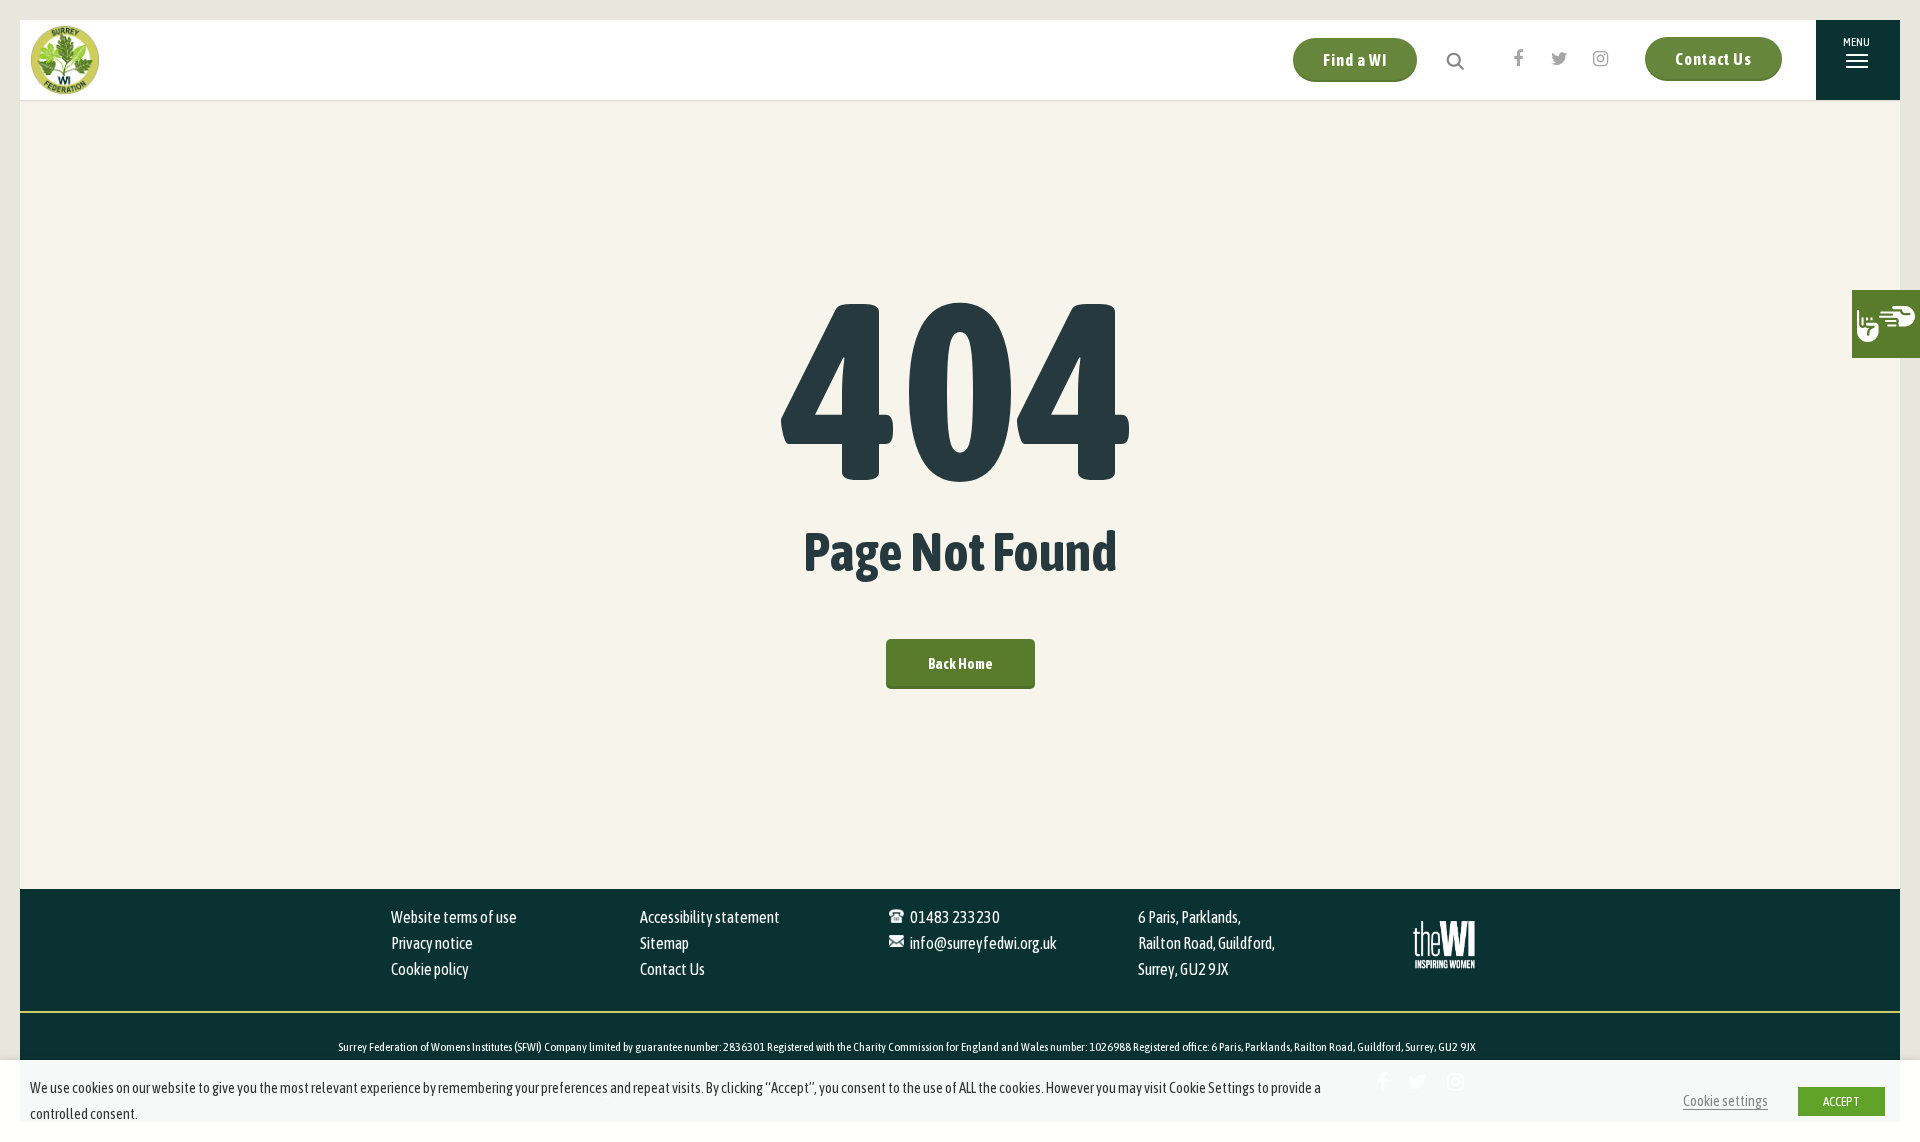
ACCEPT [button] (1841, 1101)
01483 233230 (955, 917)
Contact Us (1713, 59)
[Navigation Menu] (1858, 60)
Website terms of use (454, 917)
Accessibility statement (710, 917)
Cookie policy (430, 969)
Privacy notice (432, 943)
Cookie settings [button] (1725, 1100)
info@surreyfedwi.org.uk (983, 943)
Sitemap (664, 943)
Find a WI (1355, 60)
